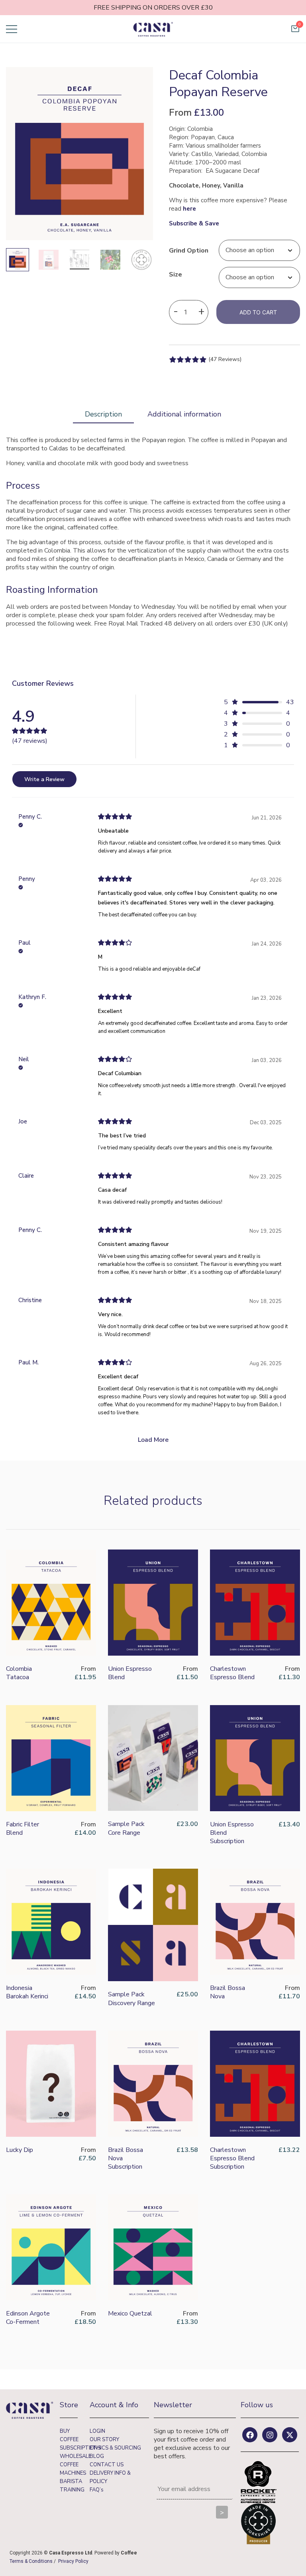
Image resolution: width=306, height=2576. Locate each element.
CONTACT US (107, 2465)
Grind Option (189, 250)
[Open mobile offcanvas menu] (12, 29)
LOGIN (97, 2431)
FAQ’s (97, 2490)
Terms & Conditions (31, 2561)
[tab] (103, 415)
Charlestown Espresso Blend (232, 1673)
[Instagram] (270, 2435)
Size (176, 274)
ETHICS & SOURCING (115, 2448)
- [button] (176, 311)
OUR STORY (104, 2440)
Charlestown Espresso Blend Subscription (232, 2158)
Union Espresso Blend (130, 1673)
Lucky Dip (20, 2150)
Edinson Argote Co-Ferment (28, 2318)
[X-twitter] (290, 2435)
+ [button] (201, 311)
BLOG (97, 2456)
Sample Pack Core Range (126, 1828)
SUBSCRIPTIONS (80, 2448)
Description (103, 414)
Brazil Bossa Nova (228, 1992)
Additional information (184, 414)
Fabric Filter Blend (23, 1829)
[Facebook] (250, 2435)
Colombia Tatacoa (19, 1673)
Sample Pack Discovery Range (131, 1999)
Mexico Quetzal (130, 2313)
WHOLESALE (76, 2456)
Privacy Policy (73, 2561)
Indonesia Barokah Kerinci (27, 1992)
